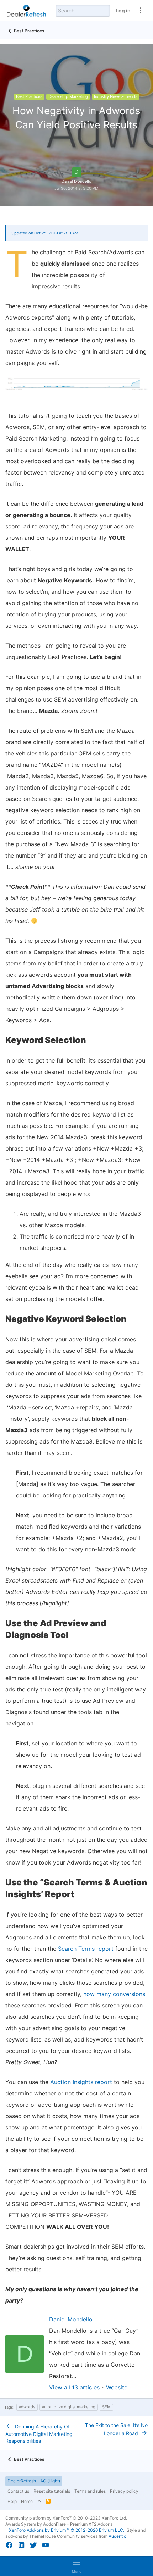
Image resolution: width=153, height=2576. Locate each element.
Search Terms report (86, 1949)
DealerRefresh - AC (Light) (34, 2481)
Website (117, 2387)
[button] (76, 2566)
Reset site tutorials (52, 2491)
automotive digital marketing (69, 2407)
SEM (106, 2407)
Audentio (117, 2536)
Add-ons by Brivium (67, 2530)
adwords (27, 2407)
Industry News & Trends (116, 96)
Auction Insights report (81, 2082)
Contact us (18, 2491)
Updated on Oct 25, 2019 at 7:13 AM (45, 233)
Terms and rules (90, 2491)
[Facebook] (9, 2545)
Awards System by (59, 2524)
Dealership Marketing (68, 96)
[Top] (39, 2502)
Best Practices (29, 96)
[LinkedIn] (21, 2545)
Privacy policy (124, 2491)
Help (12, 2501)
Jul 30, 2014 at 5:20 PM (76, 188)
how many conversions (114, 1994)
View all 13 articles (74, 2387)
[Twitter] (33, 2545)
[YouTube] (46, 2545)
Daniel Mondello (76, 181)
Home (27, 2501)
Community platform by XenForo (66, 2518)
